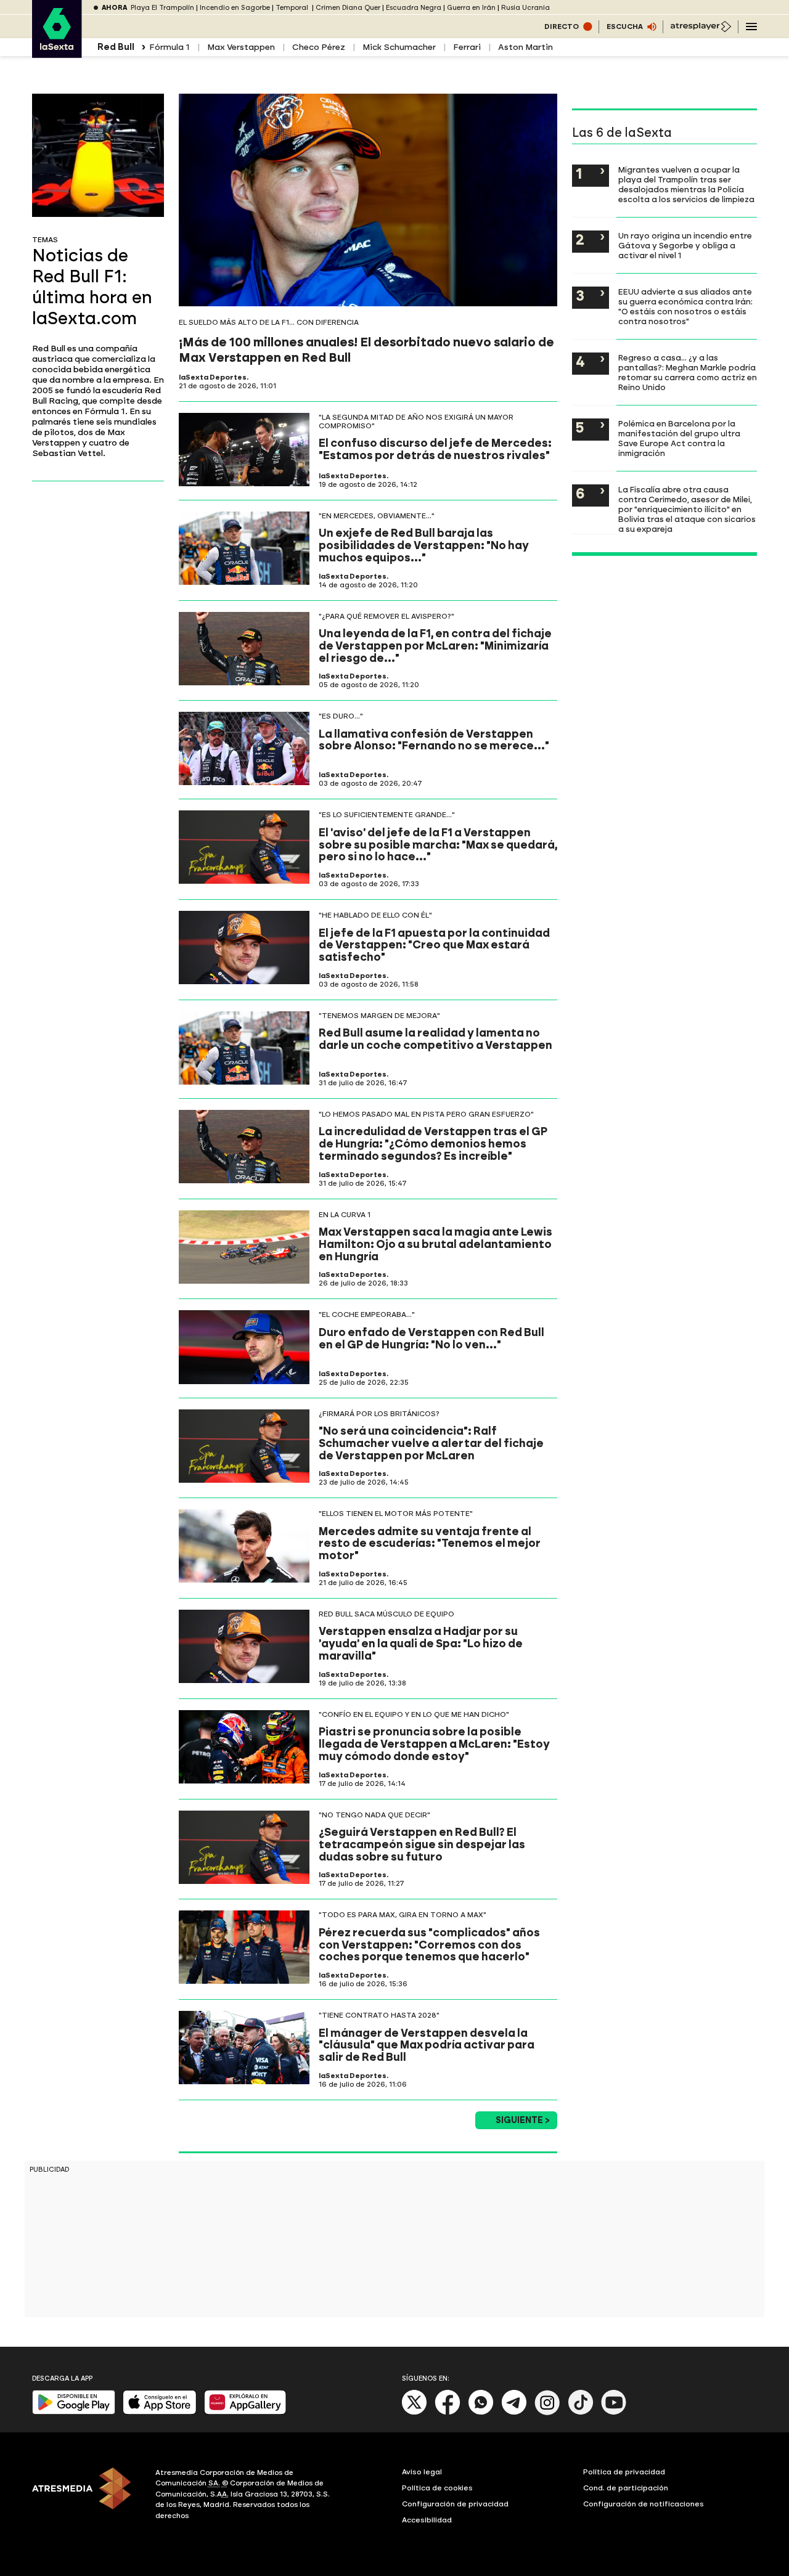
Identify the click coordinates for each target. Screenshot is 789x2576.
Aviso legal (422, 2472)
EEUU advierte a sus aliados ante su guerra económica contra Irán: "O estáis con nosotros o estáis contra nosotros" (685, 306)
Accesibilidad (427, 2520)
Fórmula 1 (170, 47)
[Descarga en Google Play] (74, 2412)
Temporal (293, 8)
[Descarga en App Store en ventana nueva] (160, 2412)
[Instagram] (547, 2412)
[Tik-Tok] (581, 2412)
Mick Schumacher (399, 47)
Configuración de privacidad (455, 2504)
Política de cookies (437, 2488)
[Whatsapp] (481, 2412)
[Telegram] (514, 2412)
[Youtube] (614, 2412)
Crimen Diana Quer (348, 8)
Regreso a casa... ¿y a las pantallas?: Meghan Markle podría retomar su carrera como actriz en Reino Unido (688, 372)
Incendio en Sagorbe (235, 8)
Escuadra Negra (414, 8)
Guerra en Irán (471, 8)
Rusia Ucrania (525, 8)
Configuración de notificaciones (644, 2504)
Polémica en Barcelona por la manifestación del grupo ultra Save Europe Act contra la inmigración (679, 438)
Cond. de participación (626, 2488)
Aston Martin (525, 47)
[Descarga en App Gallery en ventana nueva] (245, 2412)
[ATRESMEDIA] (86, 2496)
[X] (415, 2412)
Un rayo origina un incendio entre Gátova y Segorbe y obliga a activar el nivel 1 (685, 245)
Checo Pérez (319, 47)
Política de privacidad (624, 2472)
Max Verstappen (241, 47)
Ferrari (467, 47)
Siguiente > (523, 2120)
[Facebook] (448, 2412)
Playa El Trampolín (162, 8)
